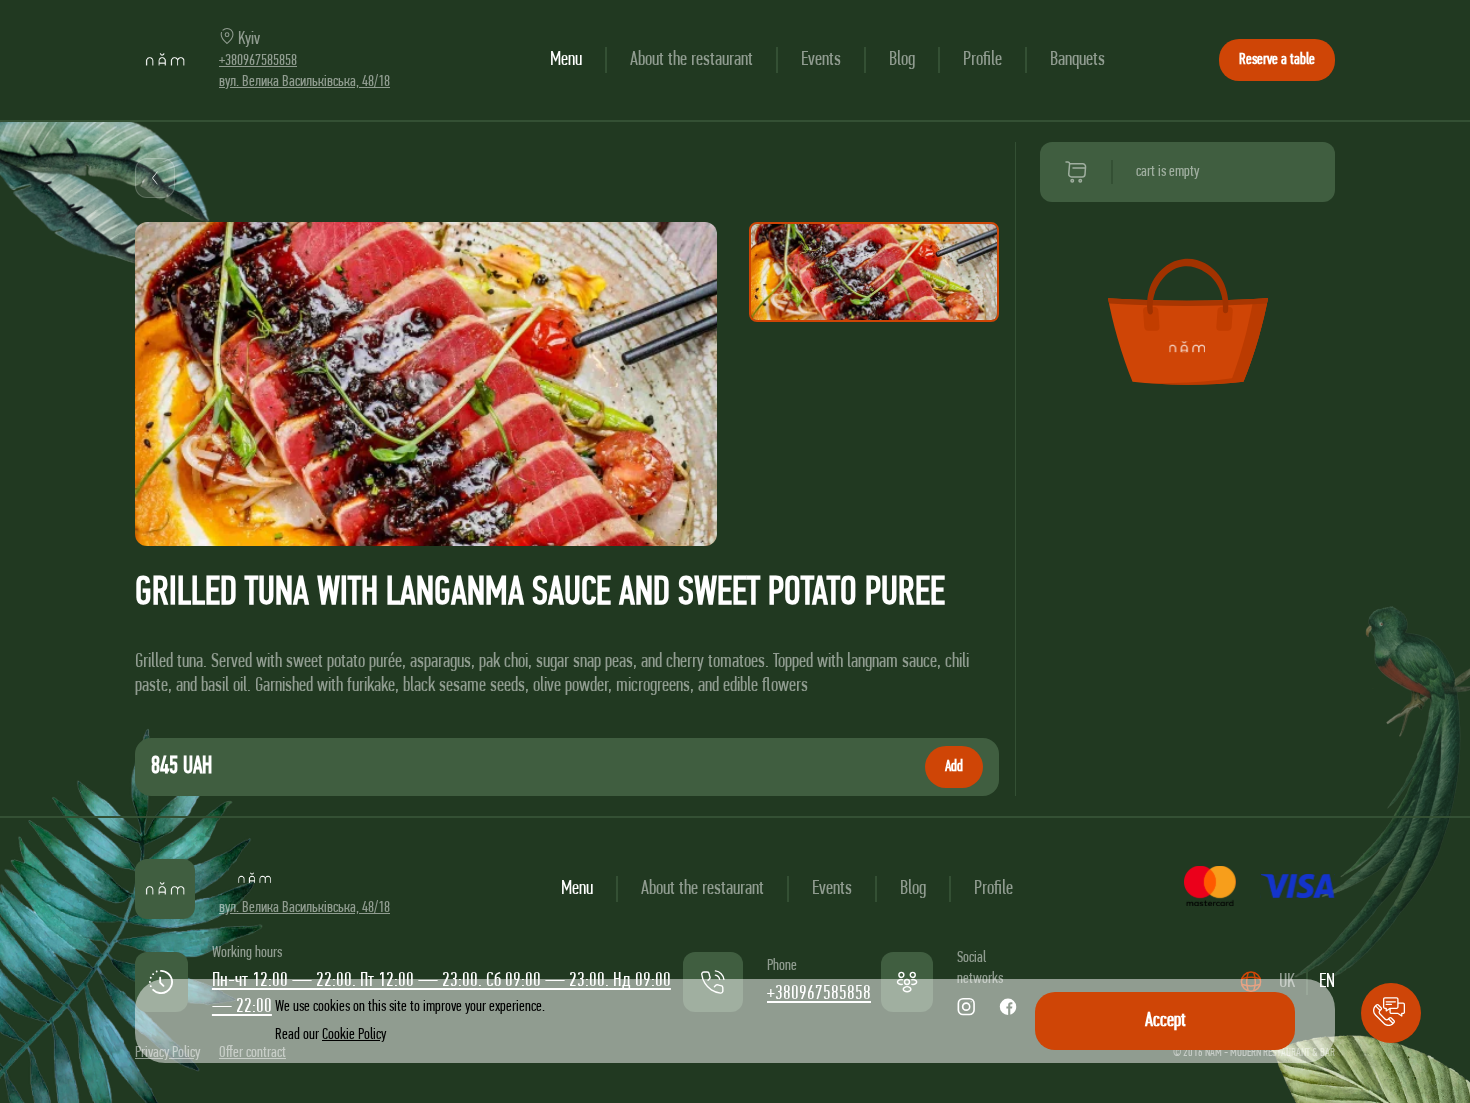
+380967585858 (258, 61)
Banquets (1077, 60)
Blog (902, 60)
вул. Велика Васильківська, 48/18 (304, 82)
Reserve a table (1277, 60)
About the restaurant (691, 60)
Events (821, 60)
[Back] (155, 178)
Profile (982, 60)
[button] (1391, 1013)
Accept (1165, 1021)
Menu (566, 60)
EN (1327, 982)
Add (954, 767)
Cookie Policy (354, 1035)
